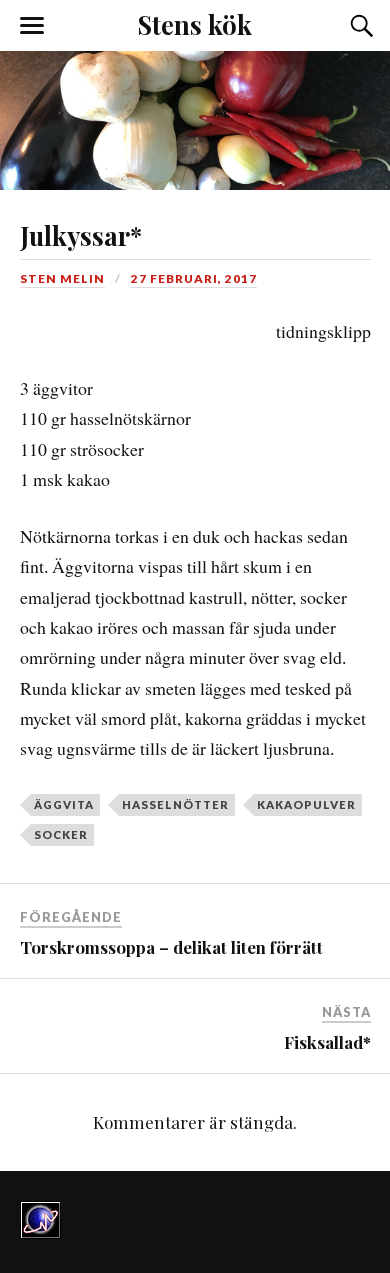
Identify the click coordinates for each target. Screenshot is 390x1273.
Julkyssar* (81, 235)
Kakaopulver (306, 804)
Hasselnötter (175, 804)
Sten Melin (62, 278)
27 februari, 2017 (194, 278)
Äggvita (64, 804)
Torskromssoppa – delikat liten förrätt (171, 947)
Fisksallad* (327, 1042)
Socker (61, 834)
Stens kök (195, 24)
